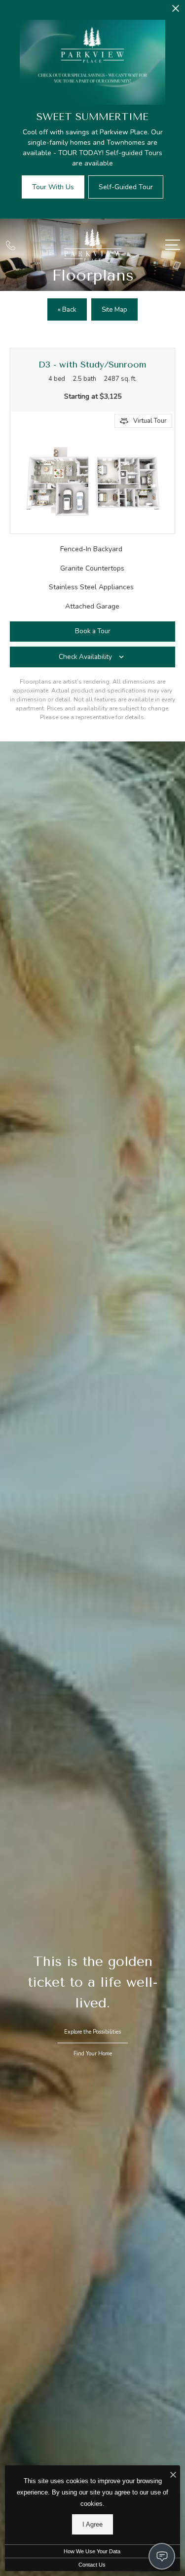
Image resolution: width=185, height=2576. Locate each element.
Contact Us (92, 2565)
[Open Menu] (173, 245)
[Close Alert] (176, 11)
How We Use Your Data (92, 2551)
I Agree (92, 2524)
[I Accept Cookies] (173, 2475)
